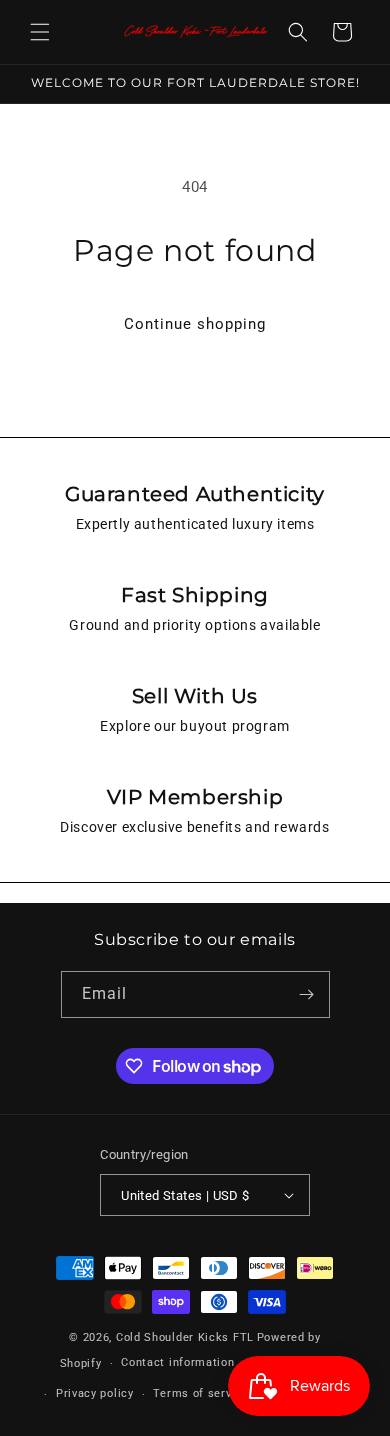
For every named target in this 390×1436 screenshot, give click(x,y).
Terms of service (200, 1393)
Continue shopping (195, 324)
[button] (40, 32)
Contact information (177, 1362)
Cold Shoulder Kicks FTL (185, 1337)
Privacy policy (95, 1393)
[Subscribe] (307, 994)
